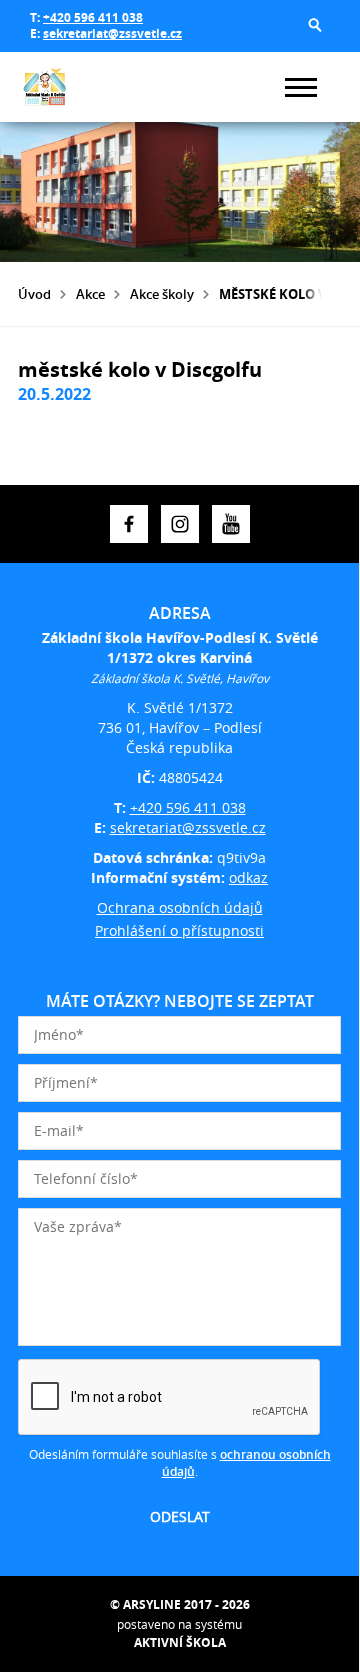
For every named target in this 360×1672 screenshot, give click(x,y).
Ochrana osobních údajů (180, 907)
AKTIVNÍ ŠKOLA (180, 1642)
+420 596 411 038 (93, 17)
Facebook (129, 524)
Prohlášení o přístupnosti (179, 930)
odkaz (248, 877)
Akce (90, 294)
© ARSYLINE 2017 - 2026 (180, 1604)
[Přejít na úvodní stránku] (78, 87)
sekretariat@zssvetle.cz (112, 33)
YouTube (231, 524)
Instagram (180, 524)
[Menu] (301, 87)
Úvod (34, 294)
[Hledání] (315, 25)
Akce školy (162, 294)
